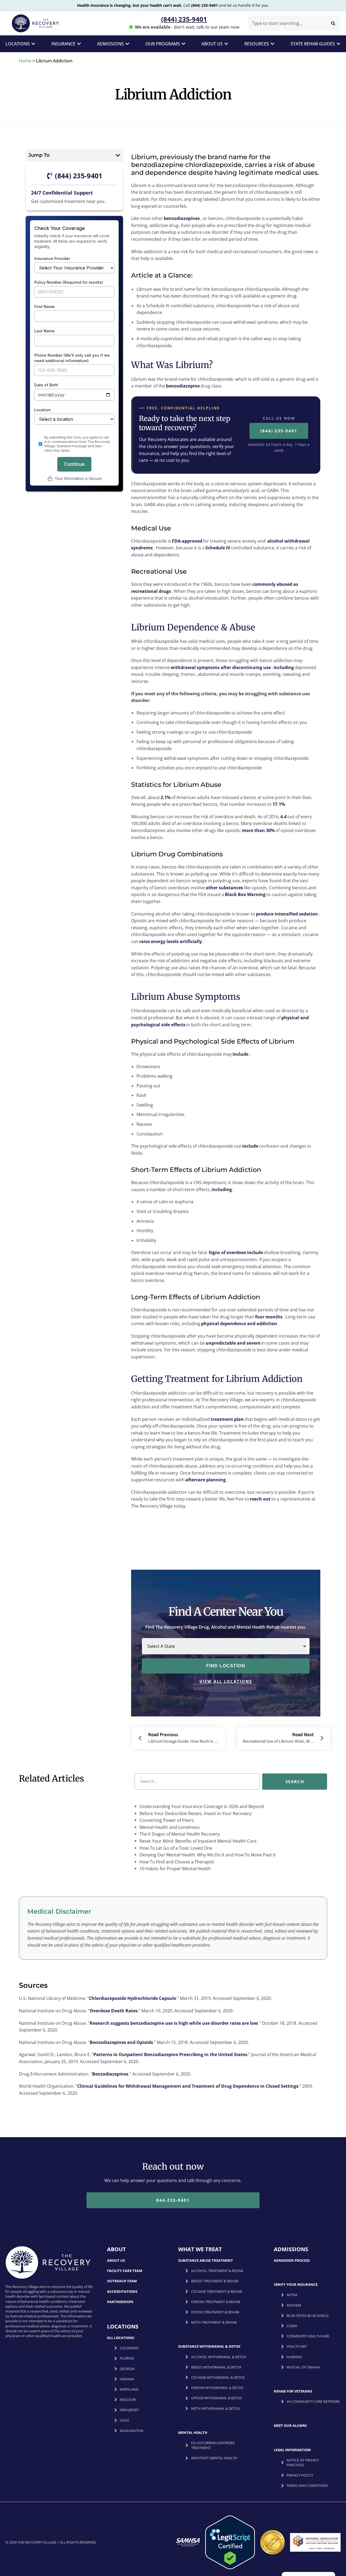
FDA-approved (187, 541)
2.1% (166, 797)
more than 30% (258, 830)
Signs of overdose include (236, 1252)
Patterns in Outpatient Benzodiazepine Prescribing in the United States (170, 2054)
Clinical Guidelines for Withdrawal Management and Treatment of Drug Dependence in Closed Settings (188, 2086)
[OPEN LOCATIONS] (33, 44)
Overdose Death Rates (114, 2011)
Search (295, 1781)
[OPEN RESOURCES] (272, 44)
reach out (260, 1499)
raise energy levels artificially (171, 941)
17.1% (279, 804)
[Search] (333, 23)
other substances (224, 888)
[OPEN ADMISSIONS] (127, 44)
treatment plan (227, 1419)
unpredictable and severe (233, 1343)
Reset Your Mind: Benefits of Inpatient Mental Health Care (197, 1841)
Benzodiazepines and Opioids (121, 2042)
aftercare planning (206, 1480)
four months (269, 1317)
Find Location (226, 1666)
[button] (118, 155)
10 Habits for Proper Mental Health (175, 1869)
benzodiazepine (183, 386)
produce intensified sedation (287, 914)
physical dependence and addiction (239, 1324)
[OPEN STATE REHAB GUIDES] (338, 44)
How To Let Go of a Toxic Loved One (175, 1848)
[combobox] (286, 23)
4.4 (283, 817)
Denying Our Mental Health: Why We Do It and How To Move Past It (207, 1855)
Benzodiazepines (110, 2074)
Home (25, 61)
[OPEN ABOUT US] (226, 44)
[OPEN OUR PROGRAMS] (184, 44)
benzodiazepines (182, 218)
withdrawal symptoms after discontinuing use (221, 667)
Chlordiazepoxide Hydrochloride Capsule (132, 1998)
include (240, 1054)
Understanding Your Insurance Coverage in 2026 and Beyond (201, 1806)
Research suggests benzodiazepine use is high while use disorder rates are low (174, 2023)
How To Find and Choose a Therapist (176, 1862)
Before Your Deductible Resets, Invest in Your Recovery (195, 1813)
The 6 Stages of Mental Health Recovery (179, 1834)
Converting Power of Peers (166, 1820)
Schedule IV (218, 548)
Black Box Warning (245, 894)
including (284, 667)
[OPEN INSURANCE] (79, 44)
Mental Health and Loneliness (169, 1827)
